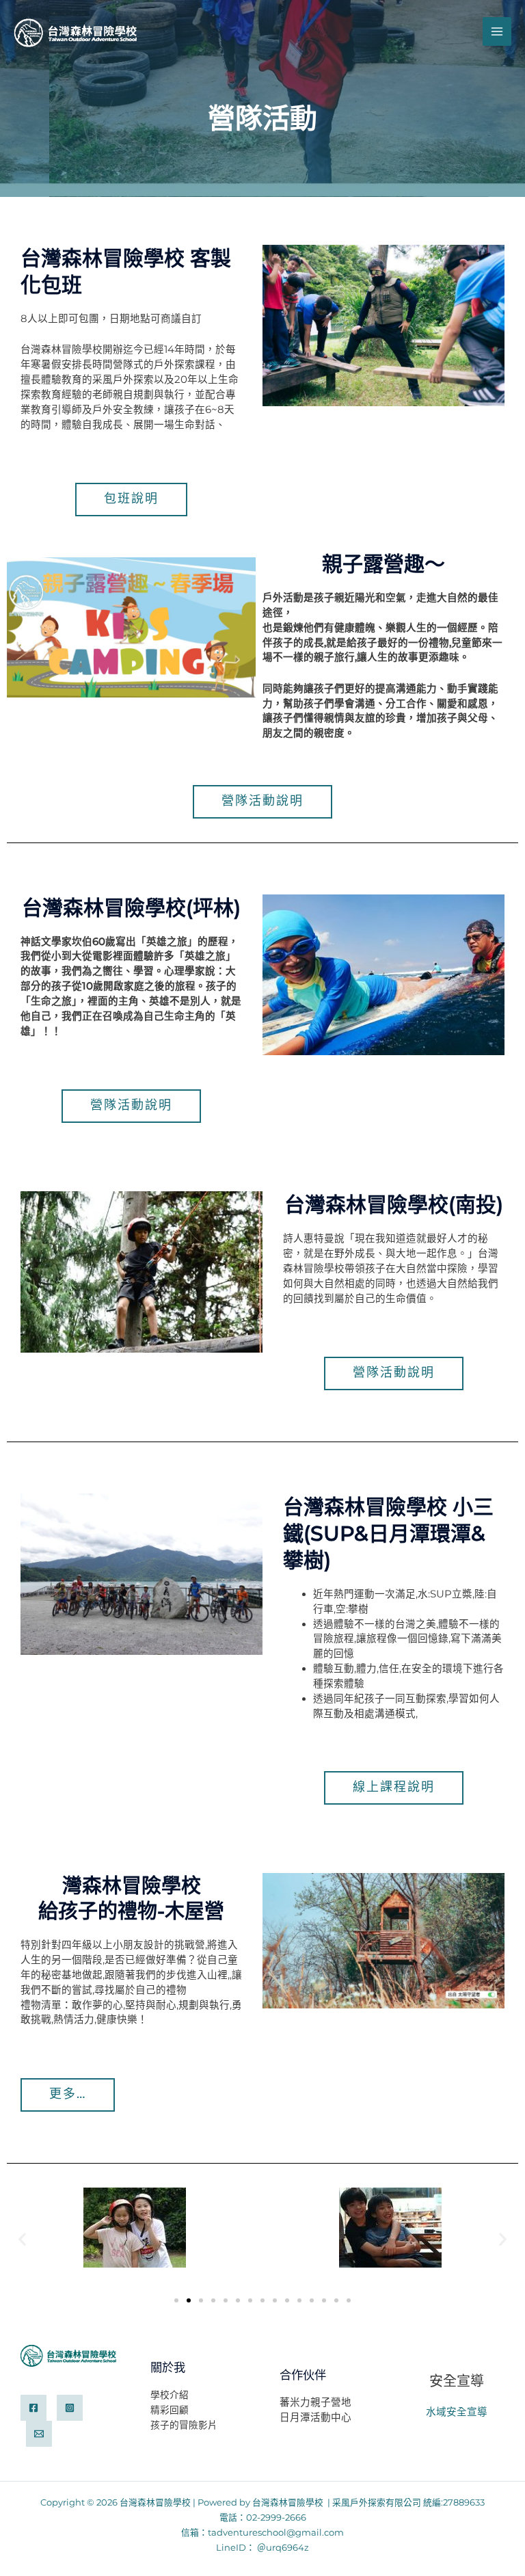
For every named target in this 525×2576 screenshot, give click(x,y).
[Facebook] (33, 2408)
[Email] (39, 2434)
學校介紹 (170, 2395)
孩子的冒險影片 (184, 2425)
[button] (22, 2239)
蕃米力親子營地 (315, 2402)
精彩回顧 (170, 2410)
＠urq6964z (283, 2548)
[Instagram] (70, 2408)
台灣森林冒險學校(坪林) (131, 908)
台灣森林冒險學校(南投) (394, 1205)
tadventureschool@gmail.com (276, 2533)
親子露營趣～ (383, 564)
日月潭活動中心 (315, 2417)
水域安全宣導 (457, 2412)
